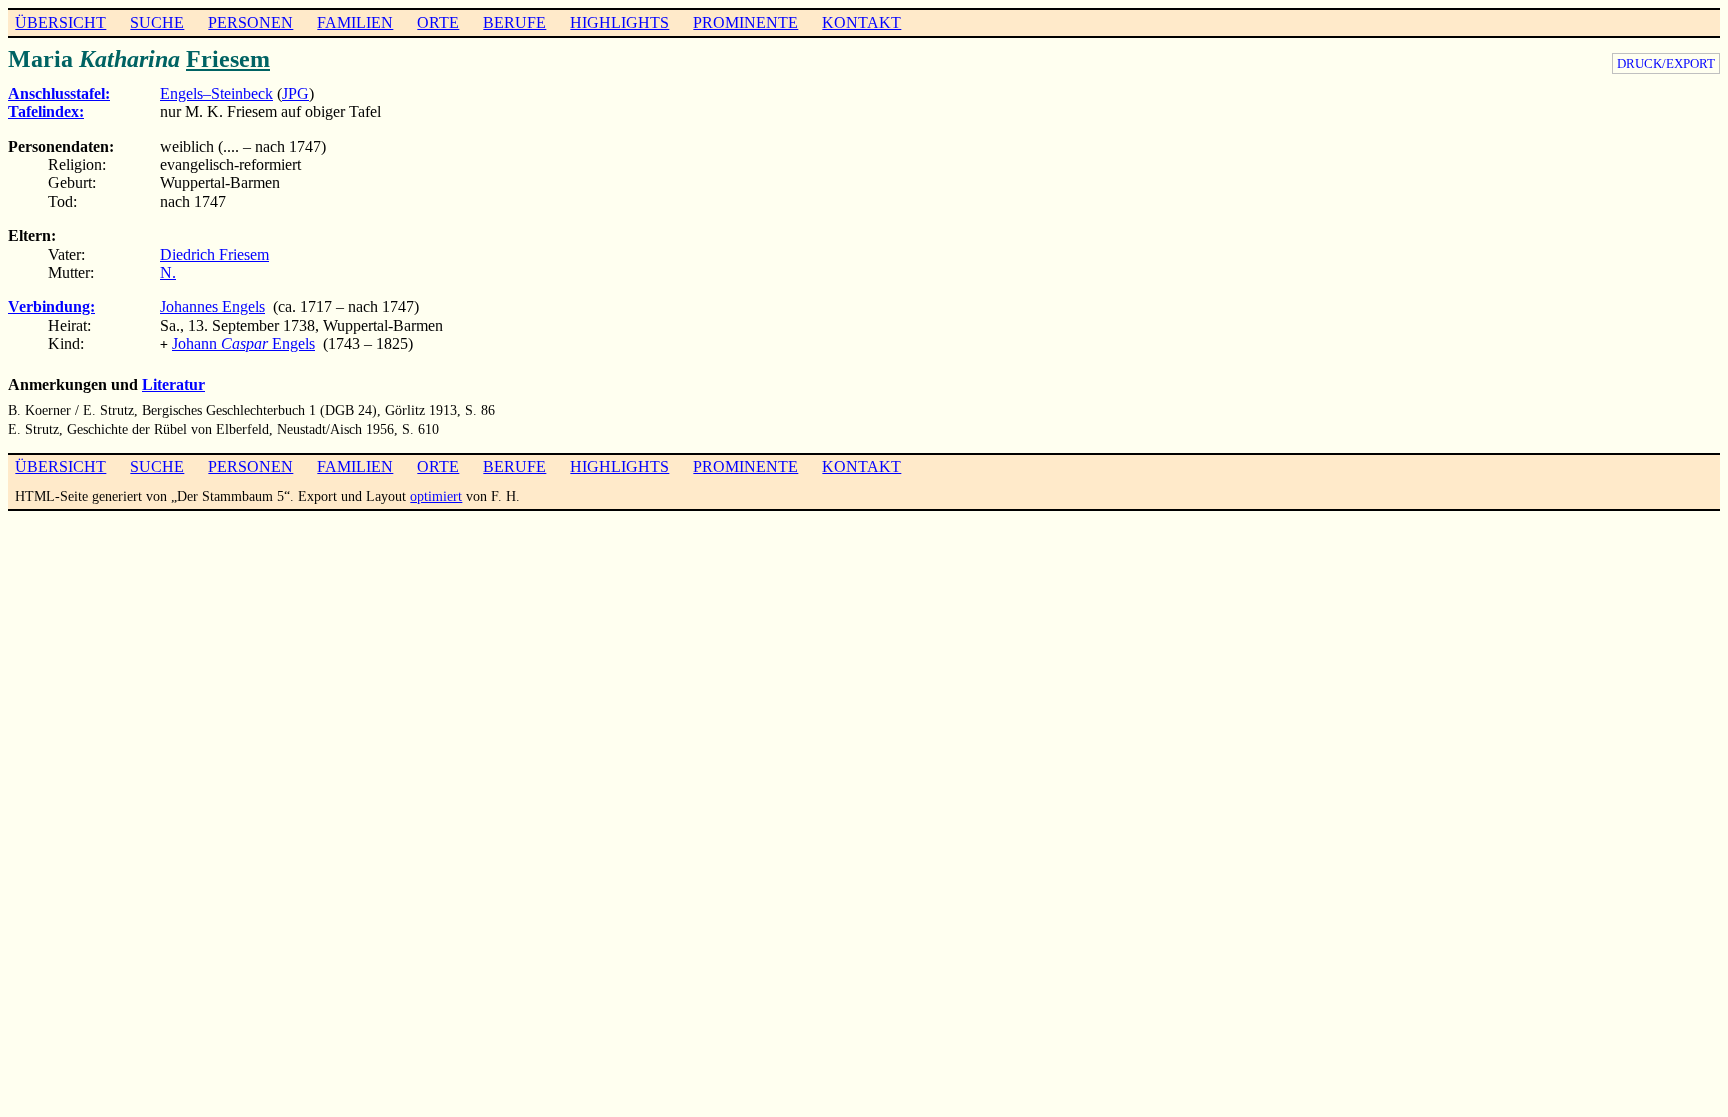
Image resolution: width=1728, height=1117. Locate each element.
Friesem (228, 59)
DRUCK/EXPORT (1666, 63)
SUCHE (157, 22)
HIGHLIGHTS (619, 22)
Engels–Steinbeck (216, 93)
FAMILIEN (355, 22)
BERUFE (514, 22)
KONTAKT (861, 22)
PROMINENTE (745, 22)
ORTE (438, 22)
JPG (295, 93)
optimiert (436, 496)
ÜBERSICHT (60, 22)
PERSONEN (250, 22)
